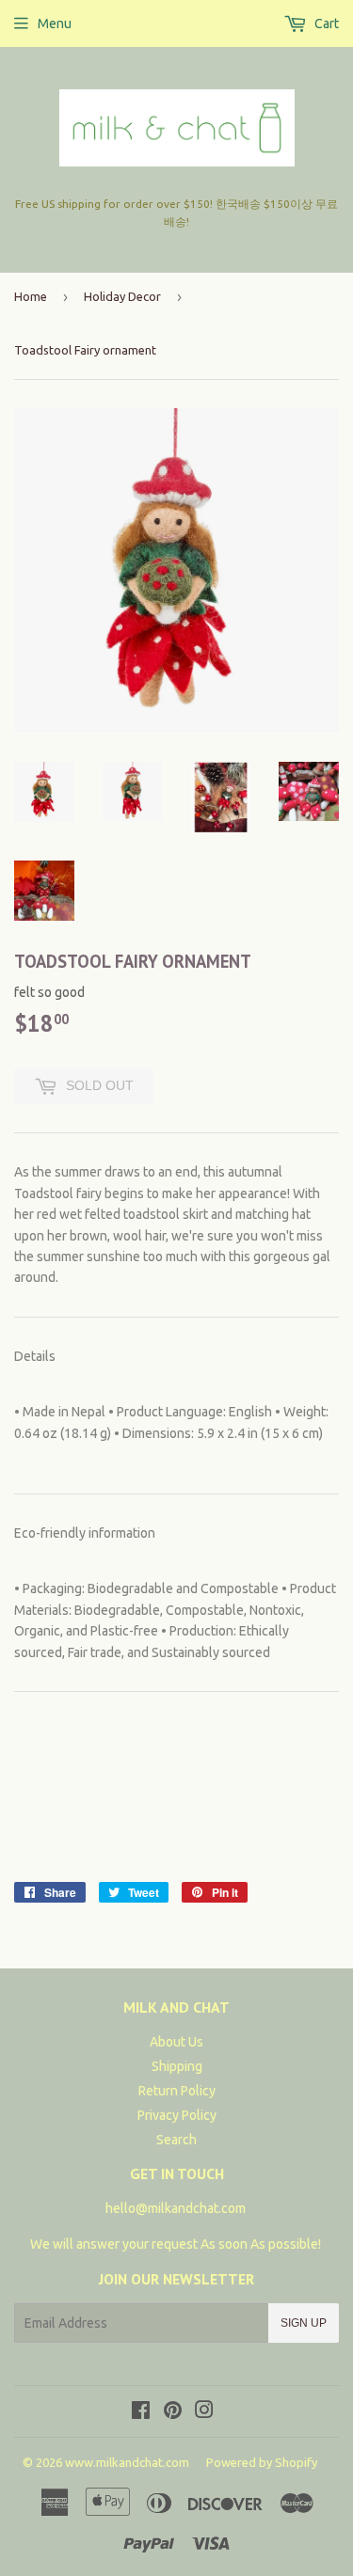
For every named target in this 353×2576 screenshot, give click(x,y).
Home (31, 296)
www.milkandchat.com (127, 2462)
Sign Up (304, 2323)
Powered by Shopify (262, 2462)
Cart (325, 24)
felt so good (49, 992)
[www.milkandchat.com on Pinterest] (173, 2412)
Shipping (177, 2066)
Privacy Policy (177, 2115)
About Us (176, 2042)
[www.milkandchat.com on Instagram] (204, 2412)
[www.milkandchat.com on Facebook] (141, 2412)
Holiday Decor (122, 296)
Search (176, 2140)
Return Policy (177, 2091)
